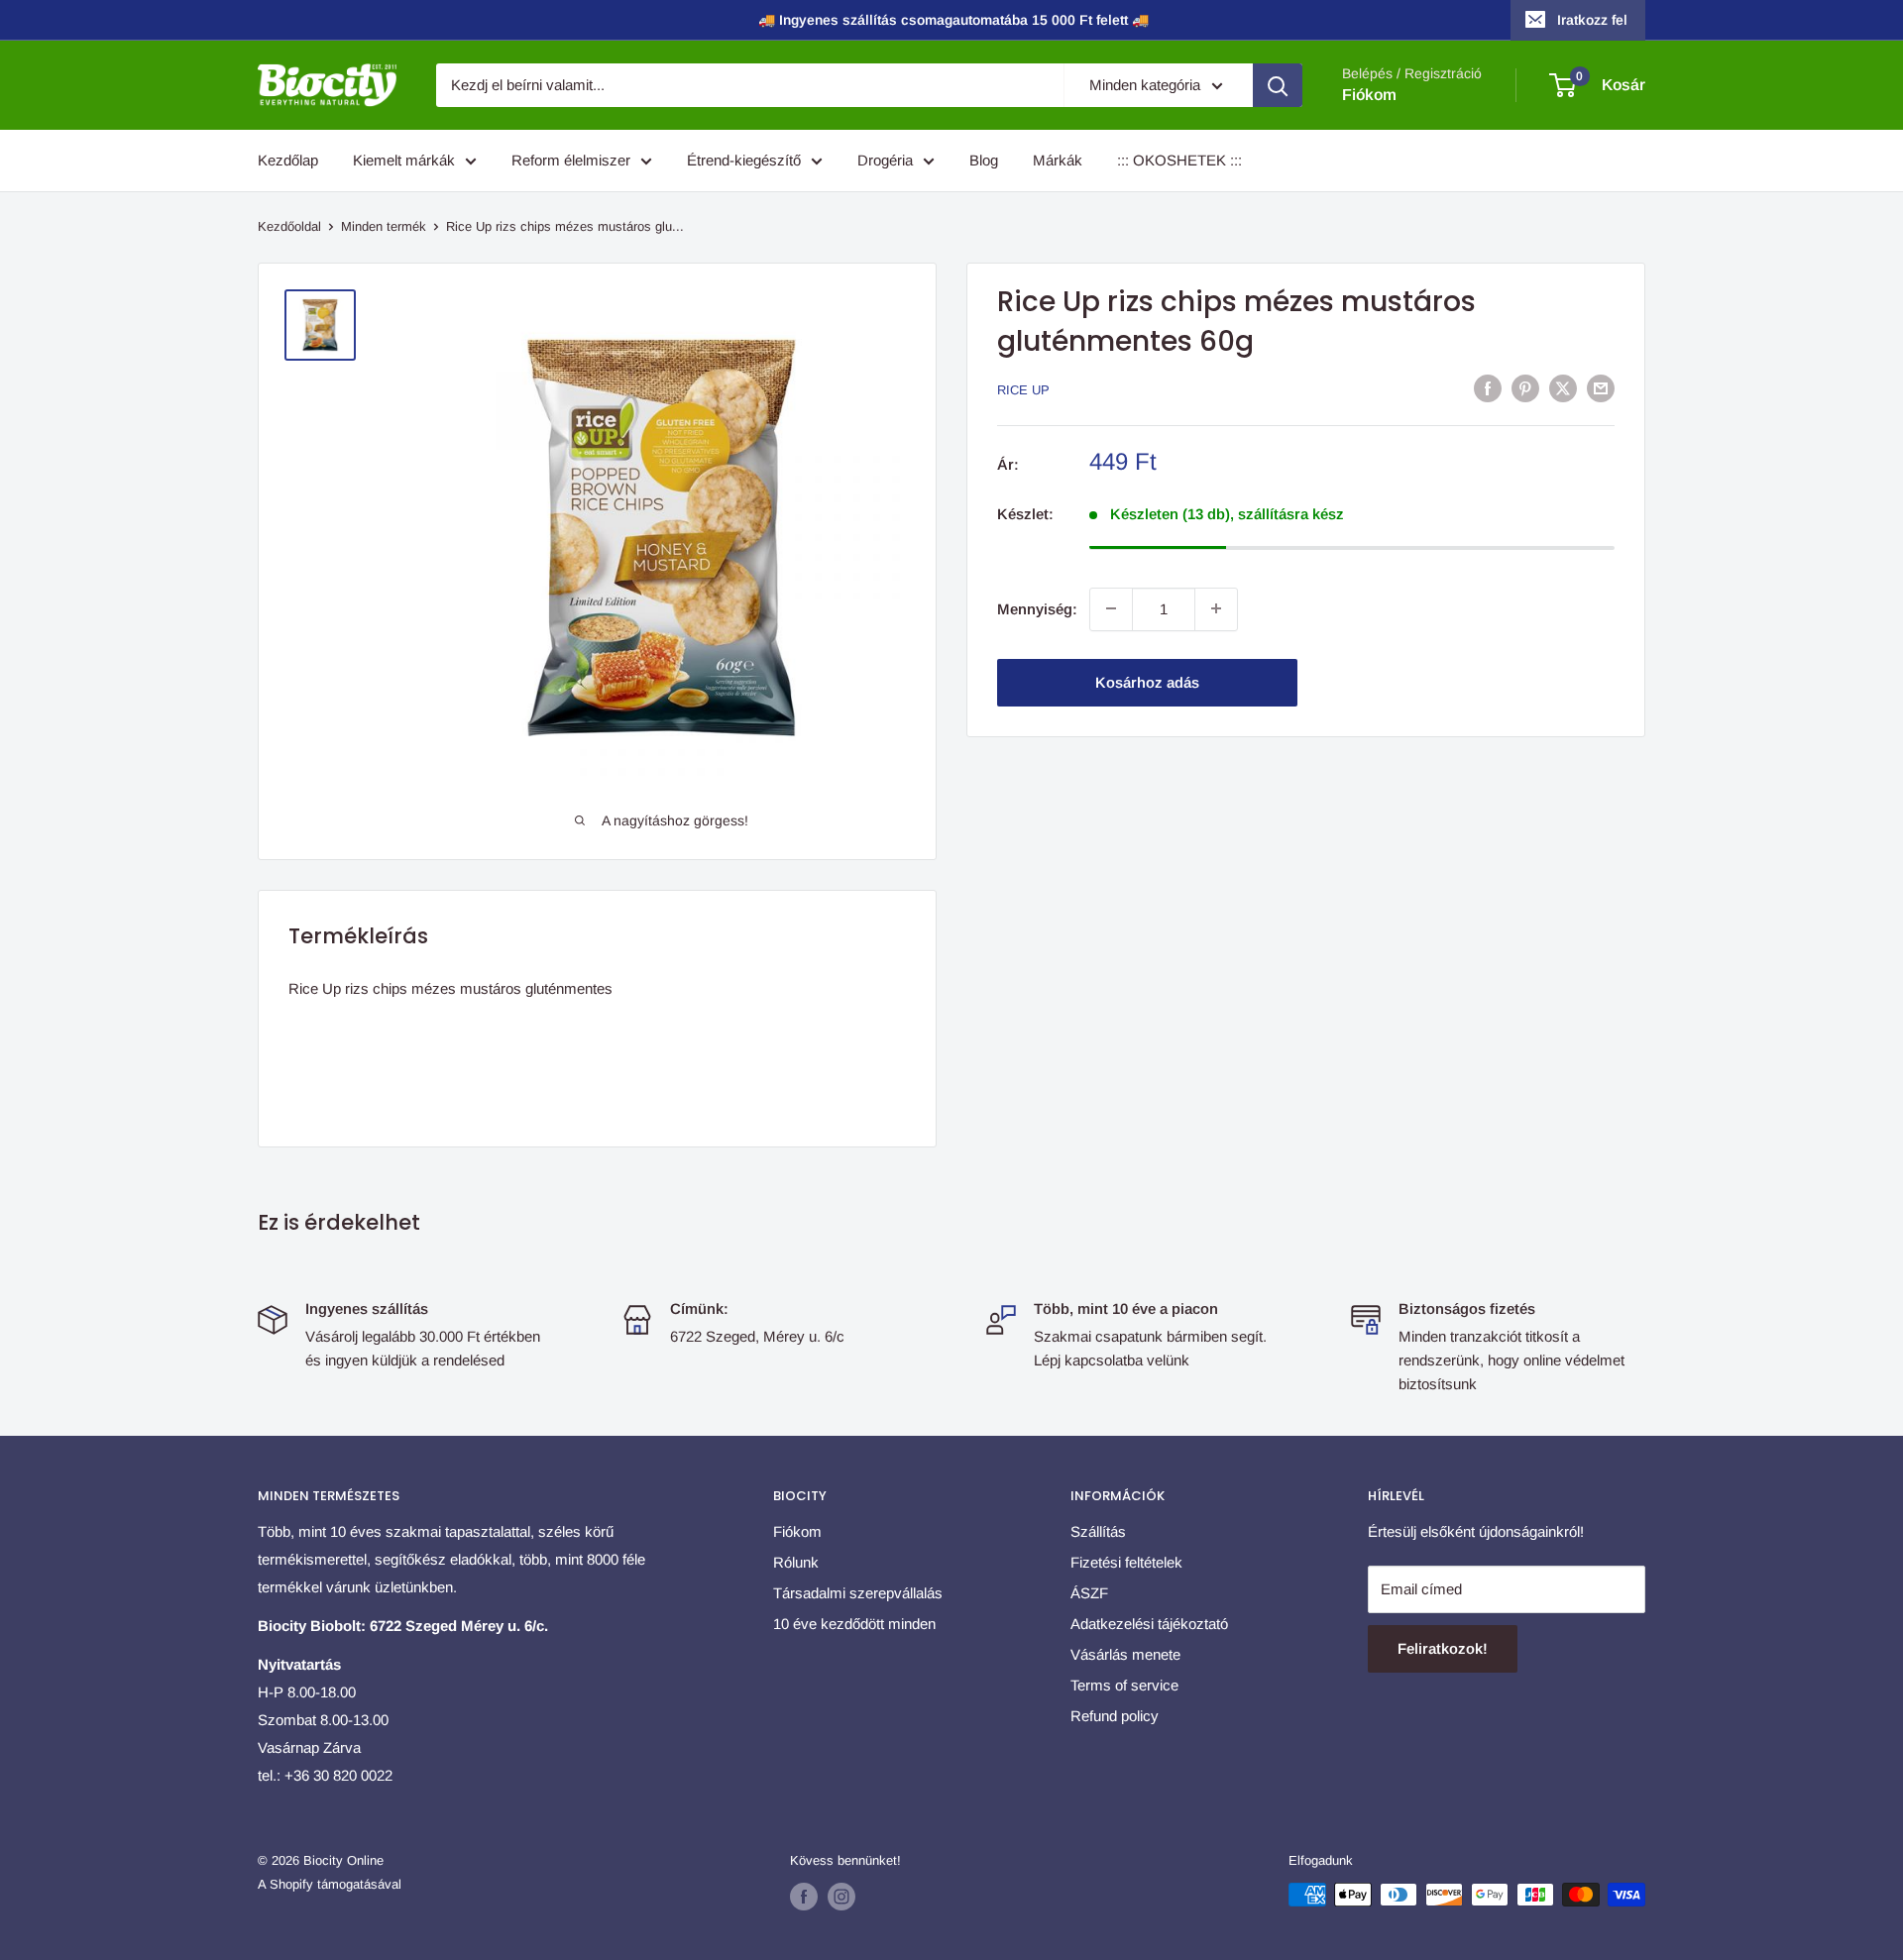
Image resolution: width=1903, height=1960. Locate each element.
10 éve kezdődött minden (854, 1624)
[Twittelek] (1563, 388)
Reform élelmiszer (571, 160)
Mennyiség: (1037, 608)
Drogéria (885, 160)
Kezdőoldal (289, 226)
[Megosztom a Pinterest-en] (1525, 388)
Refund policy (1115, 1716)
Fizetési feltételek (1126, 1562)
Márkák (1058, 160)
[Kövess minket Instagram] (841, 1897)
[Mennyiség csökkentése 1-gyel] (1111, 608)
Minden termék (384, 226)
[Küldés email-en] (1601, 388)
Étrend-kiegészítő (744, 160)
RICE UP (1023, 390)
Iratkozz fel (1592, 20)
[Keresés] (1278, 85)
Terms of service (1124, 1685)
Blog (984, 160)
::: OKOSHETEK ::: (1179, 160)
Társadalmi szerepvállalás (858, 1593)
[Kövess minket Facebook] (804, 1897)
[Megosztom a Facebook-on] (1488, 388)
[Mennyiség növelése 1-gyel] (1216, 608)
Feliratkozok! (1443, 1648)
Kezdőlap (288, 160)
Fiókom (1369, 95)
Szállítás (1098, 1531)
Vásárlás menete (1125, 1654)
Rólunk (796, 1562)
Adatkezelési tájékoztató (1149, 1624)
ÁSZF (1089, 1593)
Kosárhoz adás (1147, 681)
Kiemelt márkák (404, 160)
